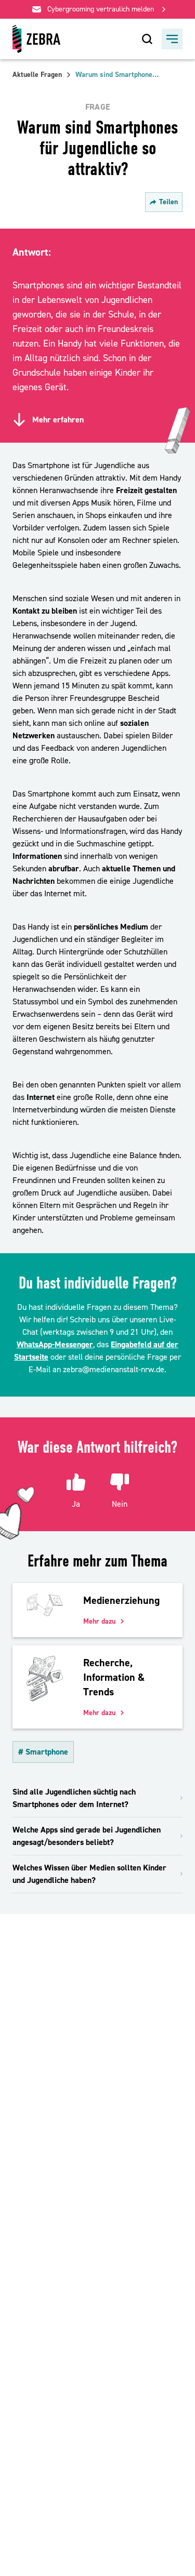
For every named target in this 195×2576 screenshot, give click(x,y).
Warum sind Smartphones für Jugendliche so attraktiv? (117, 75)
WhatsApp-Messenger (55, 1345)
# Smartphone (43, 1752)
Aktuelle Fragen (37, 75)
